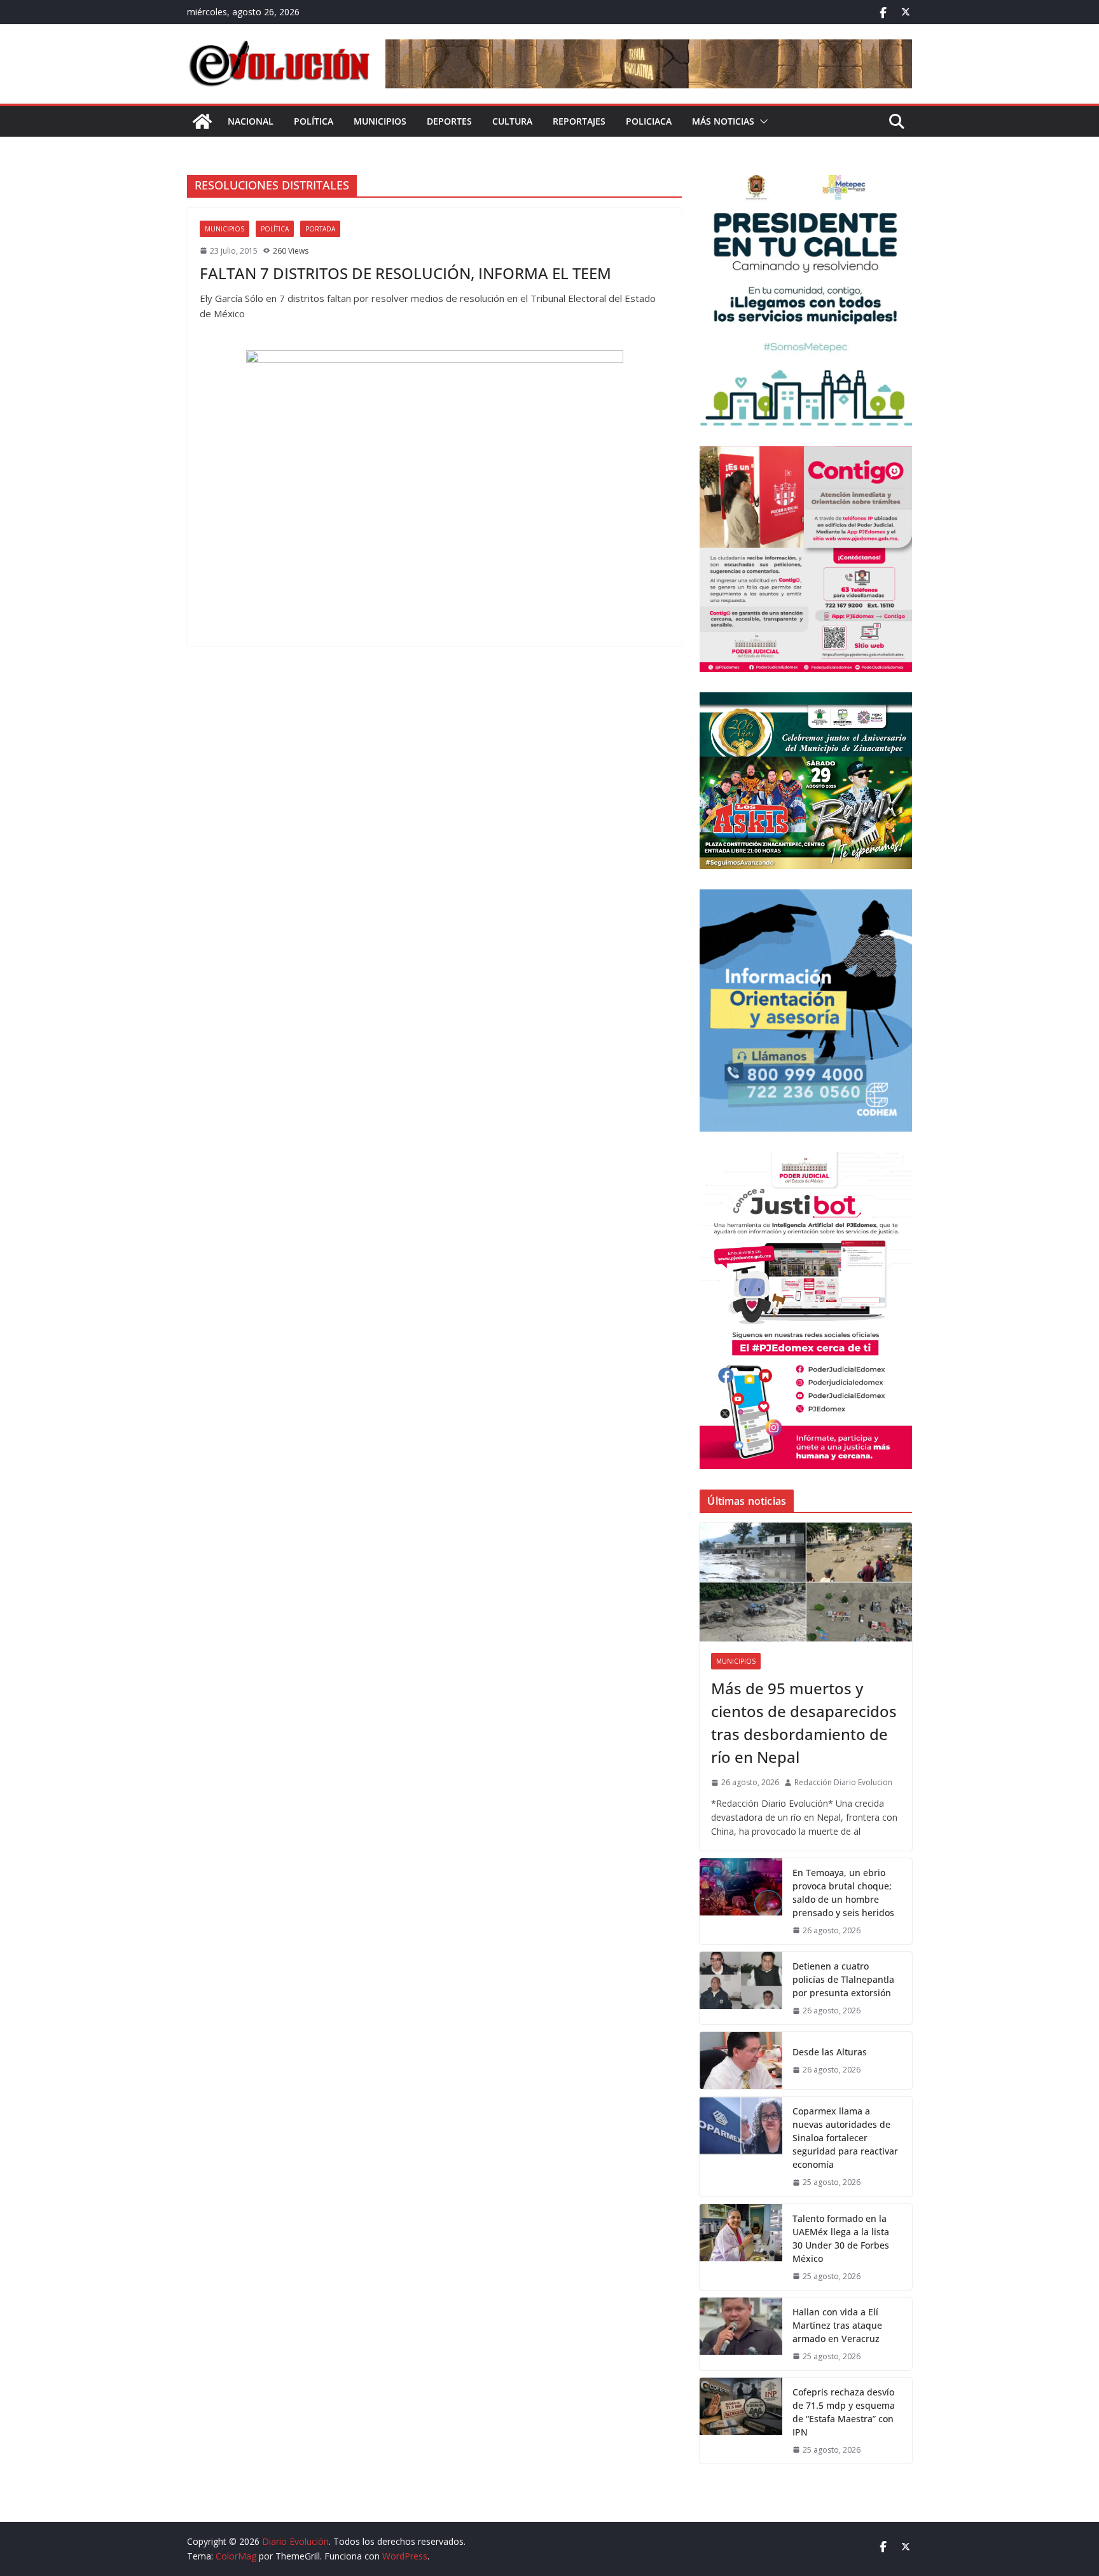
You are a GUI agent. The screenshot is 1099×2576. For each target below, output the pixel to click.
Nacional (251, 121)
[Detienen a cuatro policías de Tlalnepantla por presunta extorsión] (741, 1988)
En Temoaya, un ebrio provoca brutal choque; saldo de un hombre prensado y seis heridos (843, 1893)
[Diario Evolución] (202, 121)
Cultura (512, 121)
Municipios (380, 121)
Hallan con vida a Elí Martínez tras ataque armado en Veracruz (837, 2325)
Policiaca (649, 121)
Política (314, 121)
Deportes (449, 121)
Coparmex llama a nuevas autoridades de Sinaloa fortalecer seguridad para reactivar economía (845, 2138)
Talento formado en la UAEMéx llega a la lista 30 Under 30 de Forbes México (841, 2238)
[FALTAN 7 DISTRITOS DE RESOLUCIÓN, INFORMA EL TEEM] (434, 492)
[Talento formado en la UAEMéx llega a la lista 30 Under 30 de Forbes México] (741, 2247)
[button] (761, 121)
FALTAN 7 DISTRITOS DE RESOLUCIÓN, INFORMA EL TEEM (405, 273)
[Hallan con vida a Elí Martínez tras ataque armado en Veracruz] (741, 2334)
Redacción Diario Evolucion (843, 1782)
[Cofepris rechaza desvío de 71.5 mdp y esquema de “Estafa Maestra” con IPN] (741, 2421)
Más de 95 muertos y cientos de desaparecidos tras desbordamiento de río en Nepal (804, 1723)
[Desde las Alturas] (741, 2060)
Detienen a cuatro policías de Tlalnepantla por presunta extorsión (843, 1979)
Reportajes (579, 121)
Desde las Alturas (830, 2052)
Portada (320, 229)
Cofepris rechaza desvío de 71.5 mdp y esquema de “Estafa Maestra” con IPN (844, 2412)
